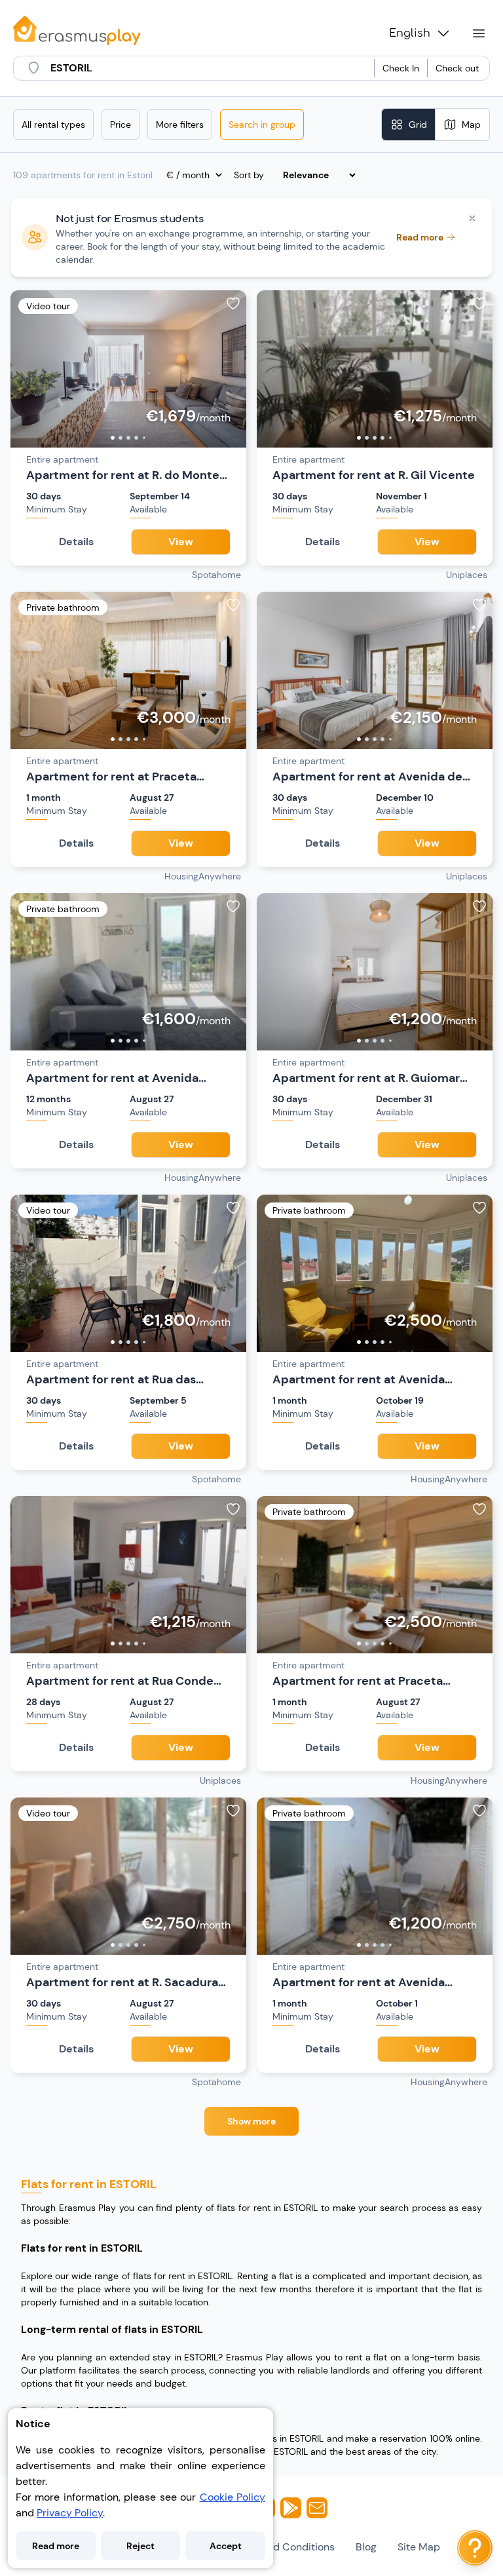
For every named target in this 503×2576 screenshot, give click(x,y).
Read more (56, 2546)
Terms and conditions (281, 2547)
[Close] (472, 218)
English (410, 33)
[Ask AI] (475, 2548)
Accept (226, 2546)
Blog (366, 2547)
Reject (140, 2546)
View (181, 542)
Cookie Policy (233, 2497)
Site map (419, 2547)
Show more (251, 2121)
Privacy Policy (70, 2513)
